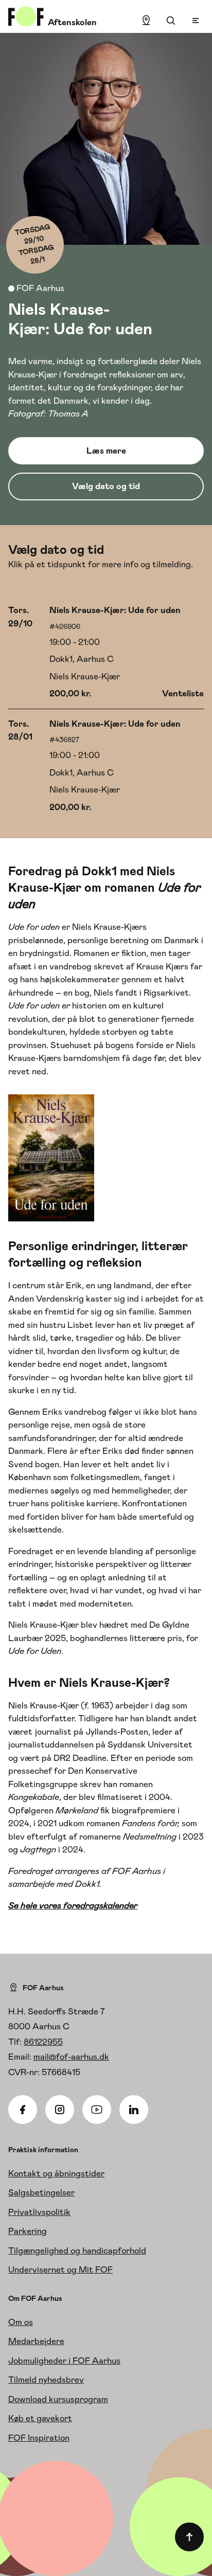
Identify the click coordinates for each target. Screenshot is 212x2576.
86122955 (43, 2042)
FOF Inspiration (39, 2438)
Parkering (28, 2231)
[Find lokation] (146, 21)
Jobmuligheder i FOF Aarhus (64, 2361)
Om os (21, 2322)
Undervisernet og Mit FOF (60, 2269)
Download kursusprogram (58, 2399)
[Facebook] (23, 2110)
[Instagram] (60, 2110)
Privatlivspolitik (39, 2212)
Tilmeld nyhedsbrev (46, 2380)
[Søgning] (171, 21)
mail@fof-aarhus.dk (71, 2057)
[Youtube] (97, 2110)
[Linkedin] (134, 2110)
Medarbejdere (36, 2341)
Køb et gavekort (40, 2418)
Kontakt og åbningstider (56, 2173)
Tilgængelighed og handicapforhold (77, 2250)
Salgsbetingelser (41, 2192)
